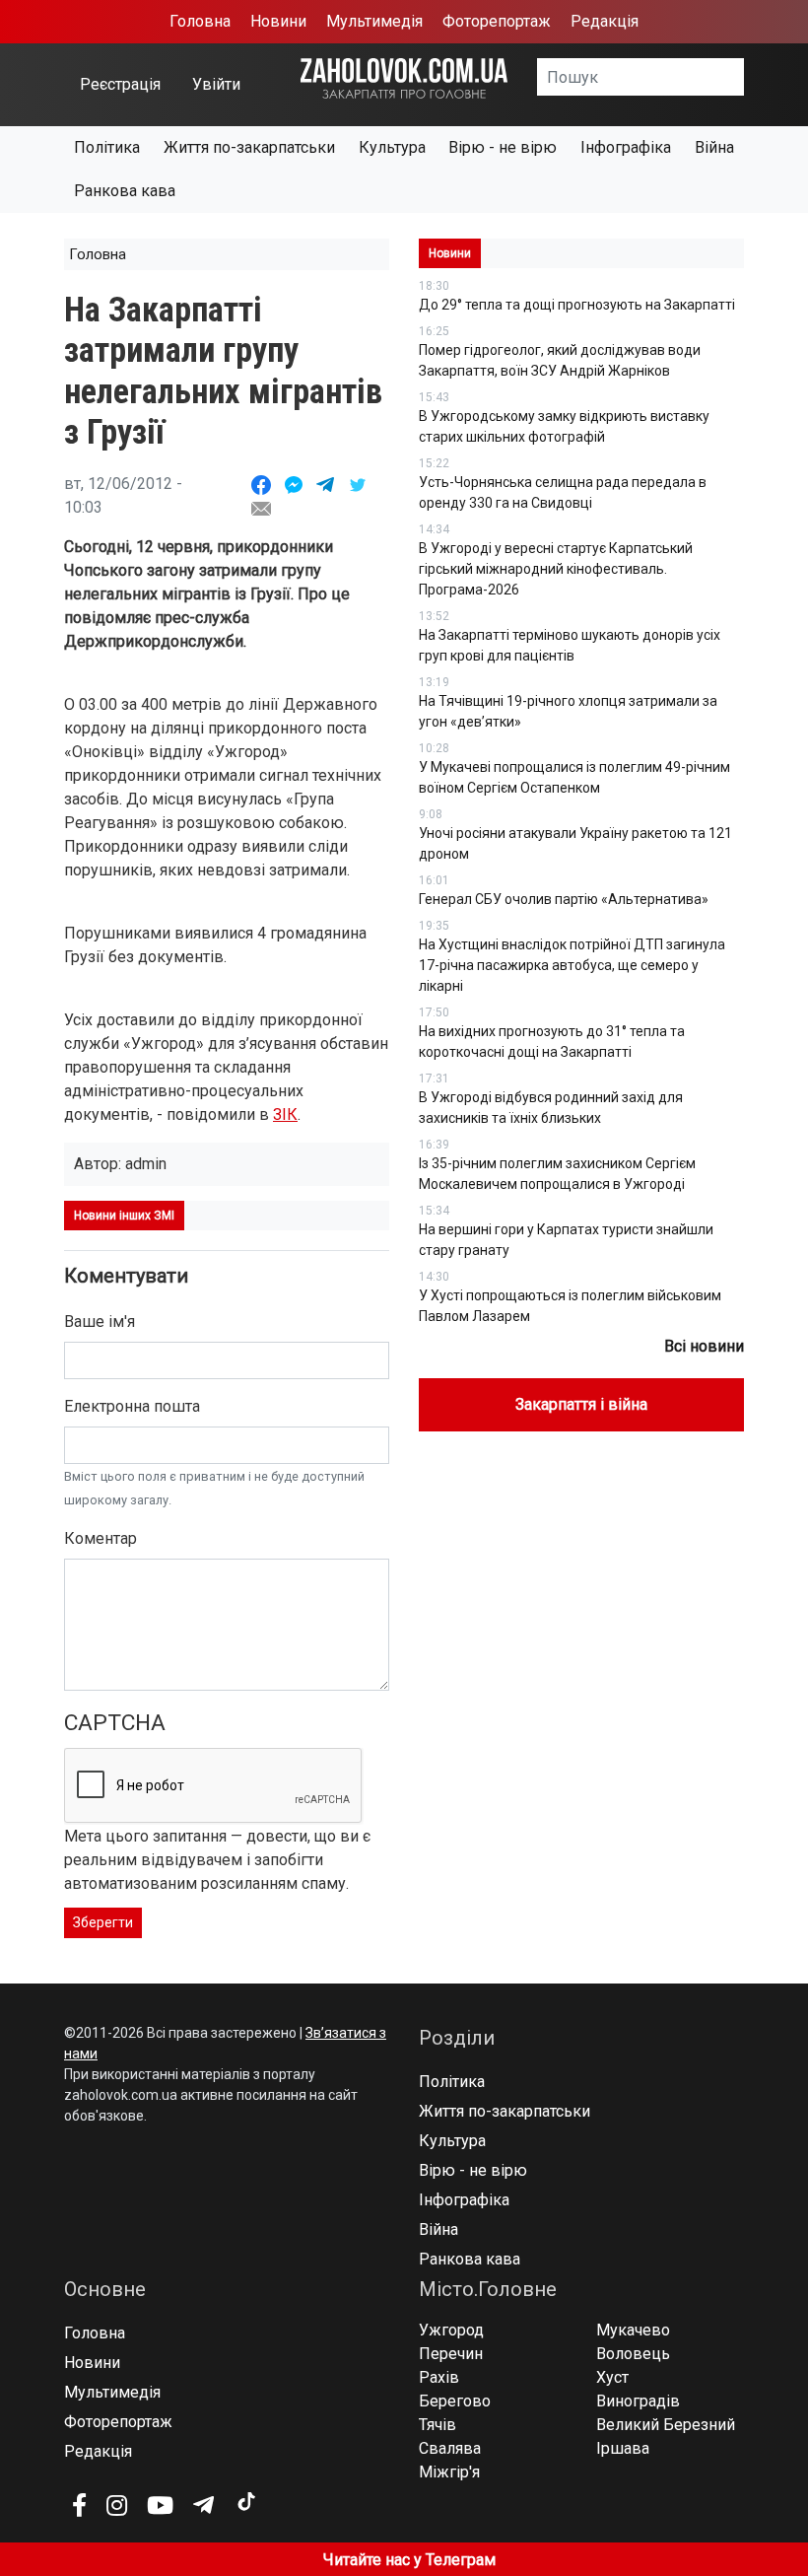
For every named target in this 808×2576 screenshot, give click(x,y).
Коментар (101, 1538)
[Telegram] (203, 2505)
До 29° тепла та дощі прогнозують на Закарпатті (577, 305)
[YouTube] (160, 2505)
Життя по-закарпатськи (249, 147)
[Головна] (404, 77)
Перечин (451, 2354)
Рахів (439, 2377)
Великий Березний (666, 2425)
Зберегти (103, 1922)
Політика (107, 147)
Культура (392, 147)
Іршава (623, 2448)
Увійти (216, 84)
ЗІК (285, 1114)
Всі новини (704, 1346)
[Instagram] (117, 2505)
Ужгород (451, 2330)
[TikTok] (245, 2502)
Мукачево (633, 2330)
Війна (714, 147)
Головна (200, 21)
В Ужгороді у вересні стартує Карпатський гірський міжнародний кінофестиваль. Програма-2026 (556, 569)
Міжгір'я (449, 2472)
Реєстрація (120, 84)
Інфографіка (626, 147)
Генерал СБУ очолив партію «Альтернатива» (564, 899)
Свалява (450, 2448)
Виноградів (638, 2401)
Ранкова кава (125, 191)
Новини (278, 21)
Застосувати (744, 84)
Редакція (605, 21)
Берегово (455, 2401)
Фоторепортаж (497, 21)
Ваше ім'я (100, 1322)
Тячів (438, 2425)
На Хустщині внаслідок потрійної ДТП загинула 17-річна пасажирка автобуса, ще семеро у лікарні (572, 965)
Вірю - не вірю (503, 147)
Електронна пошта (132, 1406)
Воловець (633, 2354)
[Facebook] (79, 2505)
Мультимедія (374, 21)
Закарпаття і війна (581, 1404)
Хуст (612, 2377)
